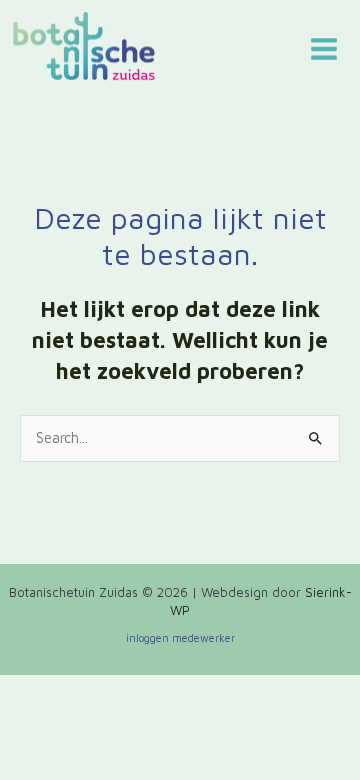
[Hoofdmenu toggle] (324, 49)
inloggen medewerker (180, 637)
